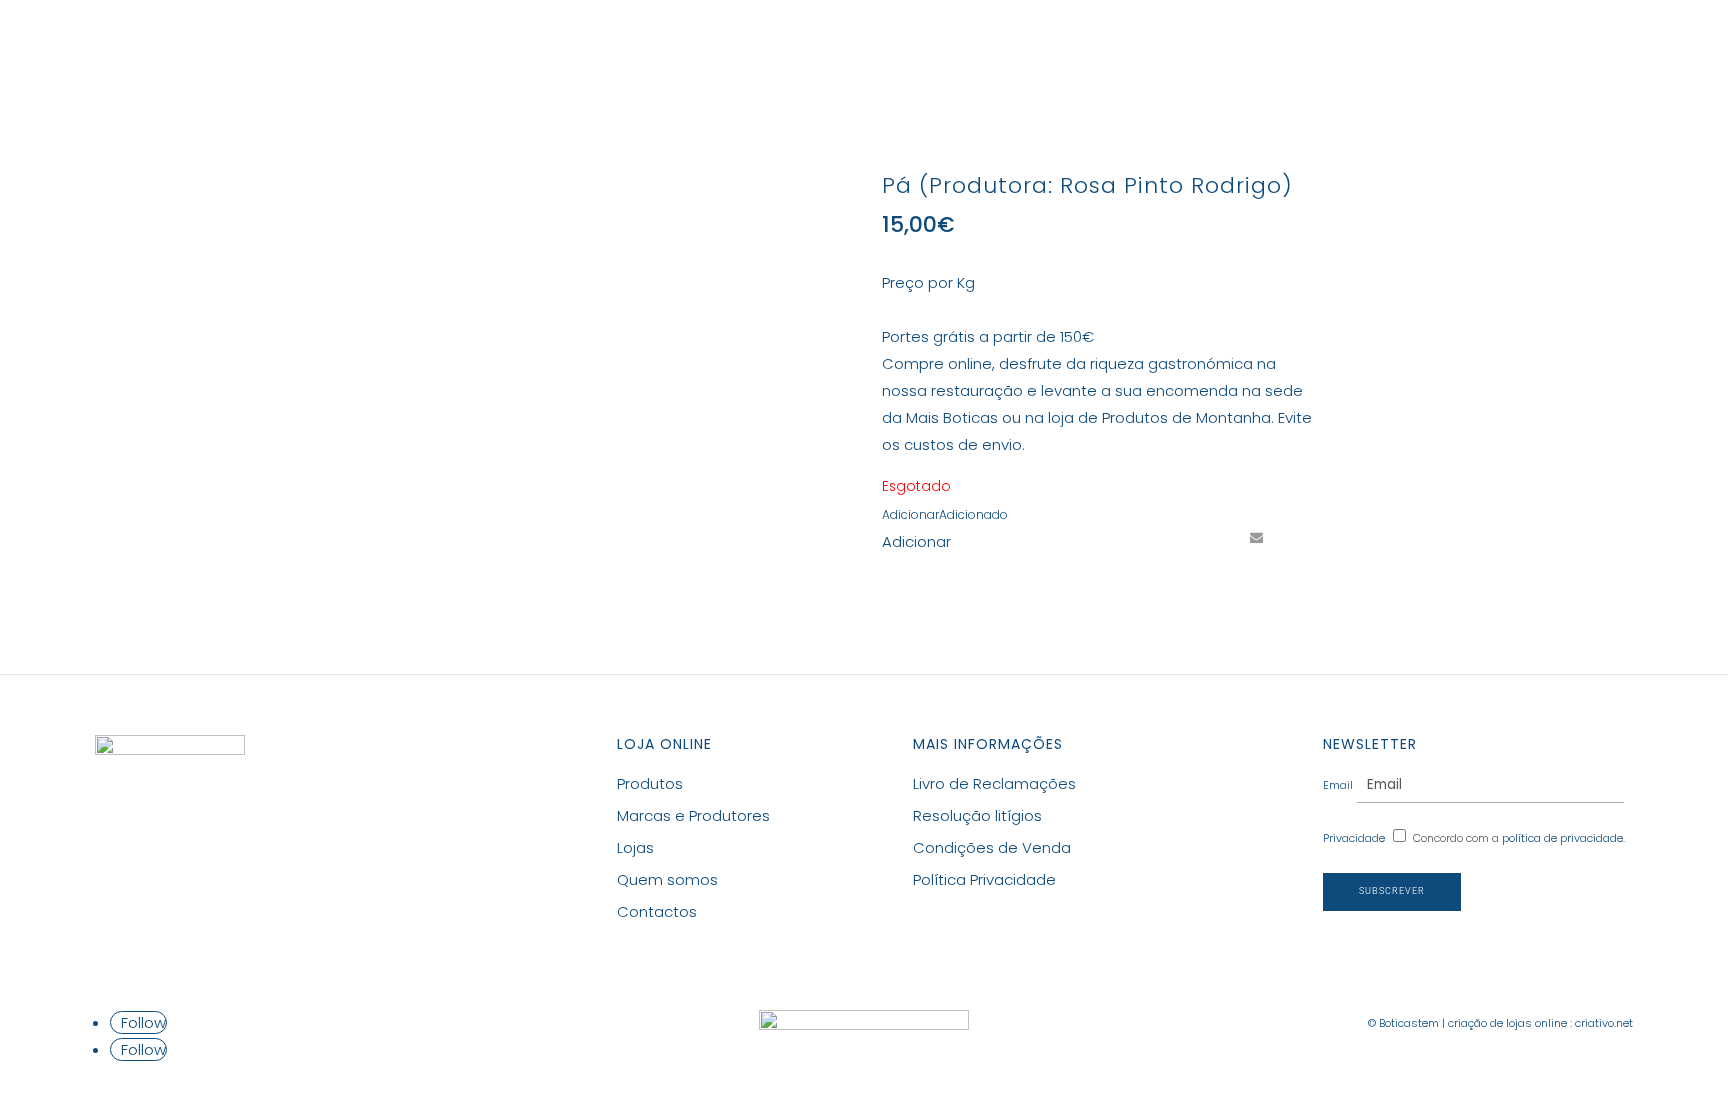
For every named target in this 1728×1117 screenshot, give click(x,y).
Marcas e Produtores (861, 46)
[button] (945, 514)
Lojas (1000, 46)
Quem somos (667, 879)
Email (1338, 785)
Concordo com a (1519, 838)
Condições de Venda (992, 847)
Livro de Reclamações (994, 783)
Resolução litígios (977, 815)
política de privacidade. (1563, 838)
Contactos (1095, 46)
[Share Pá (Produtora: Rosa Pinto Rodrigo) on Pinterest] (1219, 538)
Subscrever (1392, 891)
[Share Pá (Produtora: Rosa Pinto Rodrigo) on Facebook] (1145, 538)
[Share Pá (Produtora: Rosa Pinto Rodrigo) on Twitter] (1182, 538)
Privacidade (1354, 838)
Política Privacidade (984, 879)
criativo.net (1604, 1023)
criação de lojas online (1507, 1023)
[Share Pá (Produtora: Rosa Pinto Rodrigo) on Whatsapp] (1293, 538)
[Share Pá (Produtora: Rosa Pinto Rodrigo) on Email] (1256, 538)
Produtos (685, 46)
